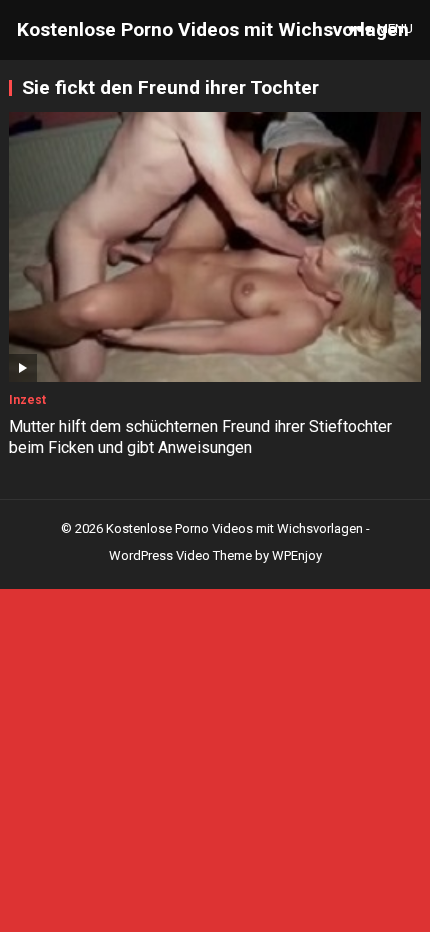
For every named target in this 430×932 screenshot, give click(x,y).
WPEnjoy (297, 555)
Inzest (27, 400)
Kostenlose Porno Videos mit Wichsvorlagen (213, 29)
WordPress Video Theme (180, 555)
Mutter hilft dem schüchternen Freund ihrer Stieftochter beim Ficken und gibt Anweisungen (200, 437)
